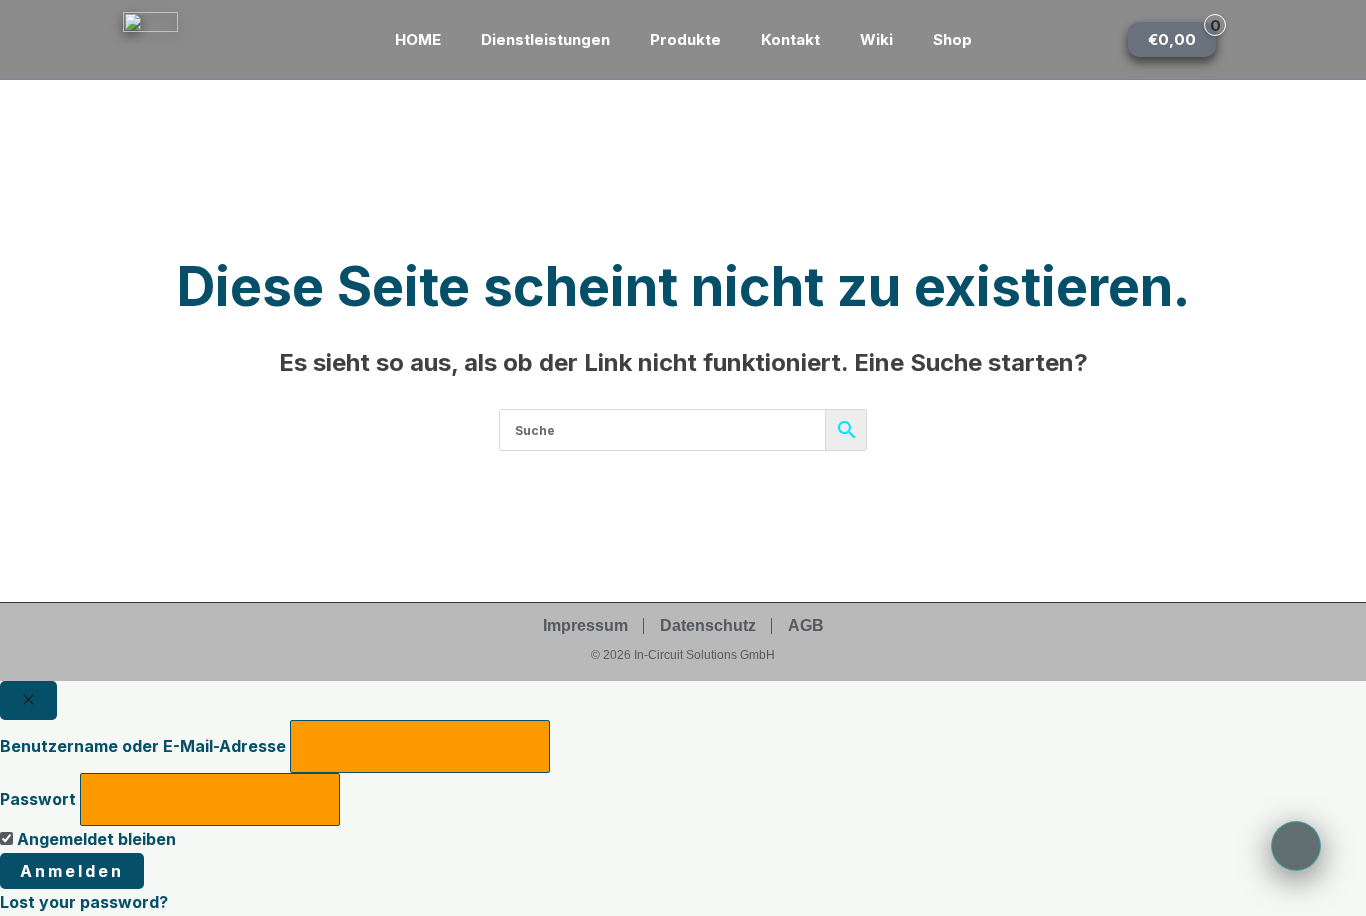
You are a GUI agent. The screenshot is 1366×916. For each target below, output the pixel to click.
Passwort (38, 799)
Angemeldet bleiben (94, 839)
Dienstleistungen (545, 39)
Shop (952, 39)
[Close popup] (28, 700)
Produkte (685, 39)
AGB (806, 625)
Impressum (585, 625)
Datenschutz (708, 625)
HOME (418, 39)
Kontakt (790, 39)
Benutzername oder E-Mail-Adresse (143, 746)
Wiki (876, 39)
